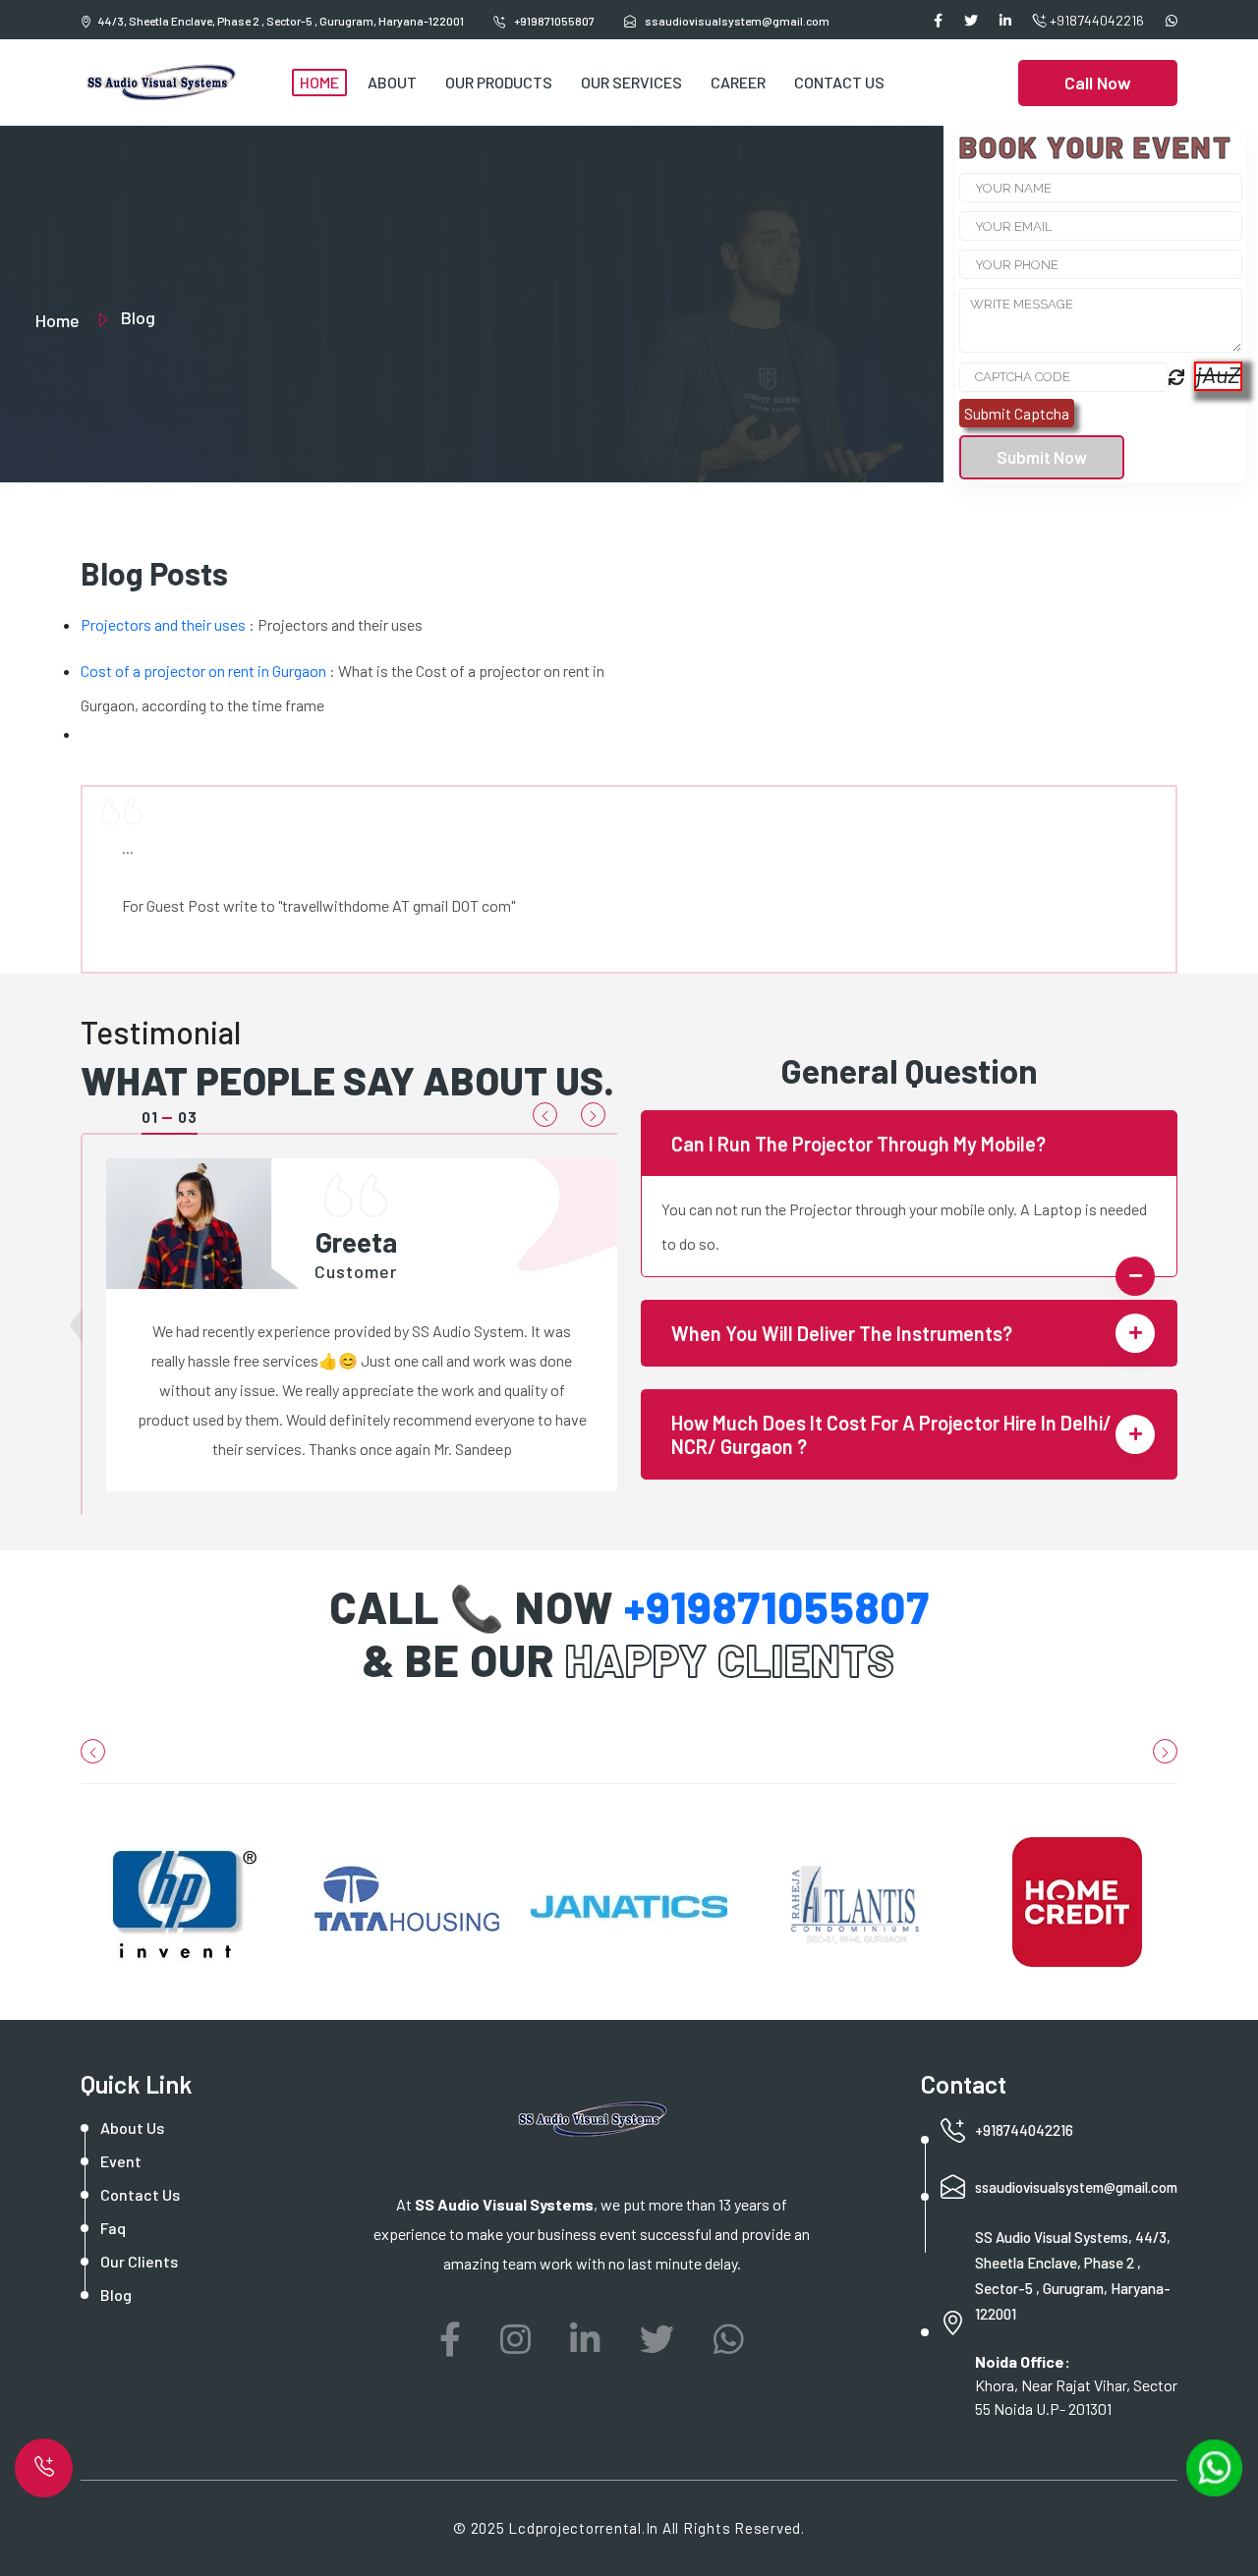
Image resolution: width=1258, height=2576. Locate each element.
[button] (545, 1115)
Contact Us (839, 82)
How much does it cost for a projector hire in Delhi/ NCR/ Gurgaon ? (891, 1434)
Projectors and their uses (163, 624)
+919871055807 (553, 21)
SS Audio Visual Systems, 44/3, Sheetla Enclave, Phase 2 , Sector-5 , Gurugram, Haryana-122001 (1073, 2275)
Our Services (631, 82)
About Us (132, 2128)
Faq (113, 2228)
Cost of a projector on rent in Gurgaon (203, 671)
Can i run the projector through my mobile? (858, 1144)
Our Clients (139, 2261)
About (392, 82)
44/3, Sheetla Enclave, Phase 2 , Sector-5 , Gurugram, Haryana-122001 (281, 21)
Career (738, 82)
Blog (116, 2295)
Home (319, 82)
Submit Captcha (1017, 413)
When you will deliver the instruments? (842, 1333)
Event (121, 2161)
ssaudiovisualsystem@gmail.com (1076, 2187)
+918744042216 (1095, 20)
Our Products (499, 82)
